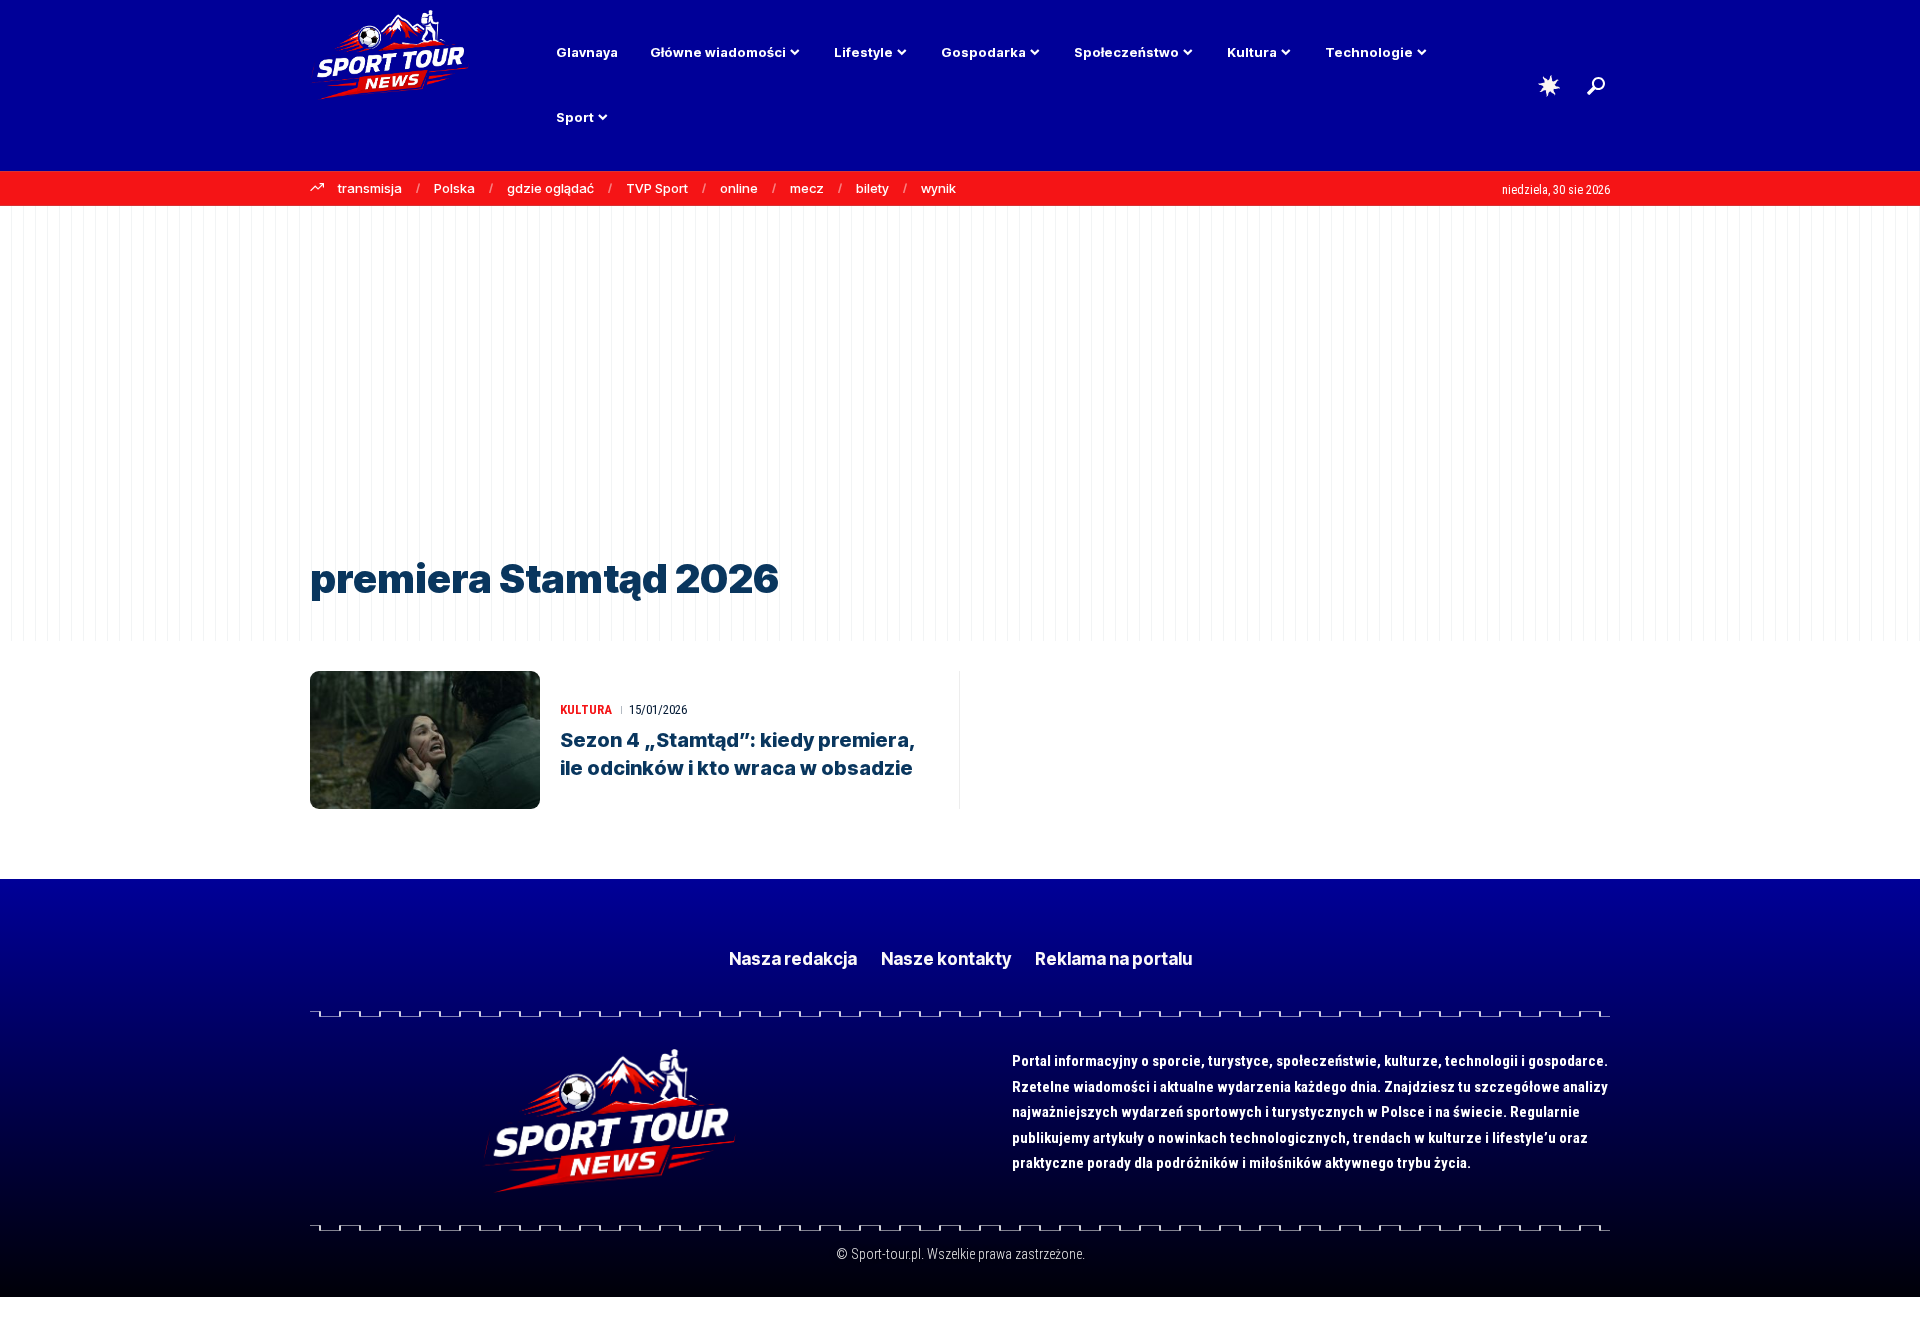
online (739, 188)
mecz (807, 188)
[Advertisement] (960, 396)
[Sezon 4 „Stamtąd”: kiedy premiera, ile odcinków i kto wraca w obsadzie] (425, 740)
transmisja (370, 188)
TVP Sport (657, 188)
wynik (938, 188)
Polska (454, 188)
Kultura (586, 709)
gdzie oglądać (550, 188)
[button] (1596, 86)
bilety (872, 188)
